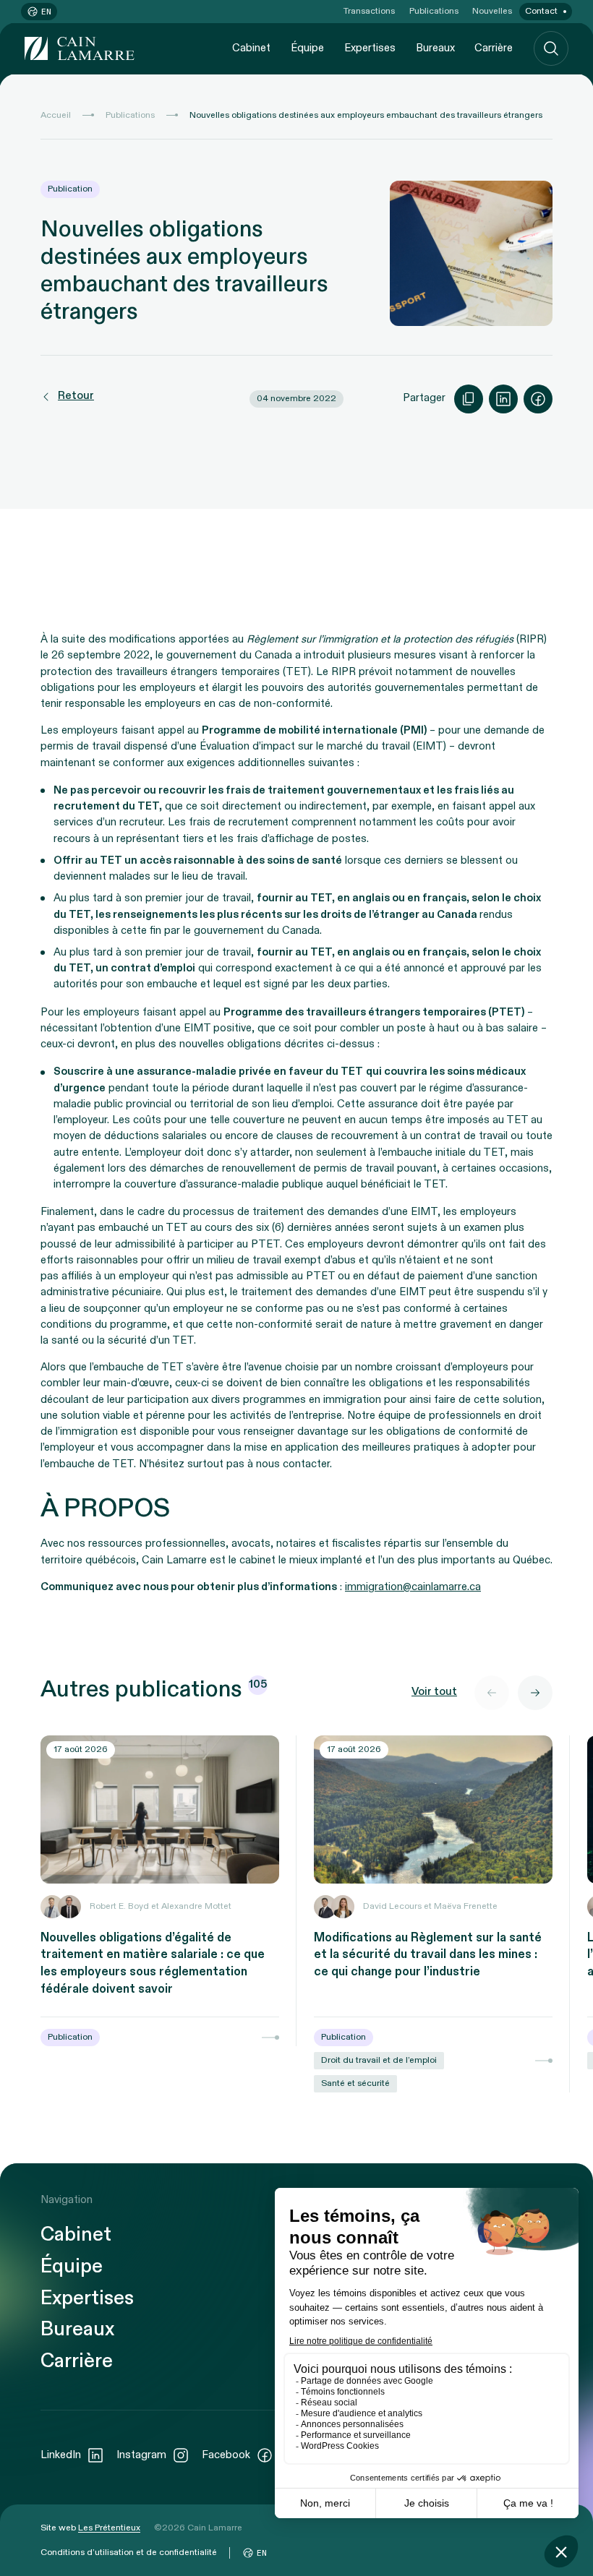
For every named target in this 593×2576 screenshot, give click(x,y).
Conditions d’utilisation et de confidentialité (129, 2552)
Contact (541, 11)
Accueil (56, 115)
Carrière (494, 48)
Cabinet (251, 48)
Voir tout (434, 1692)
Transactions (369, 11)
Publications (434, 11)
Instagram (141, 2455)
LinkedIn (61, 2455)
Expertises (370, 48)
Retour (76, 396)
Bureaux (435, 48)
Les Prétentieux (109, 2528)
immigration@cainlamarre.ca (413, 1587)
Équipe (307, 48)
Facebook (226, 2455)
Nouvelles (492, 11)
